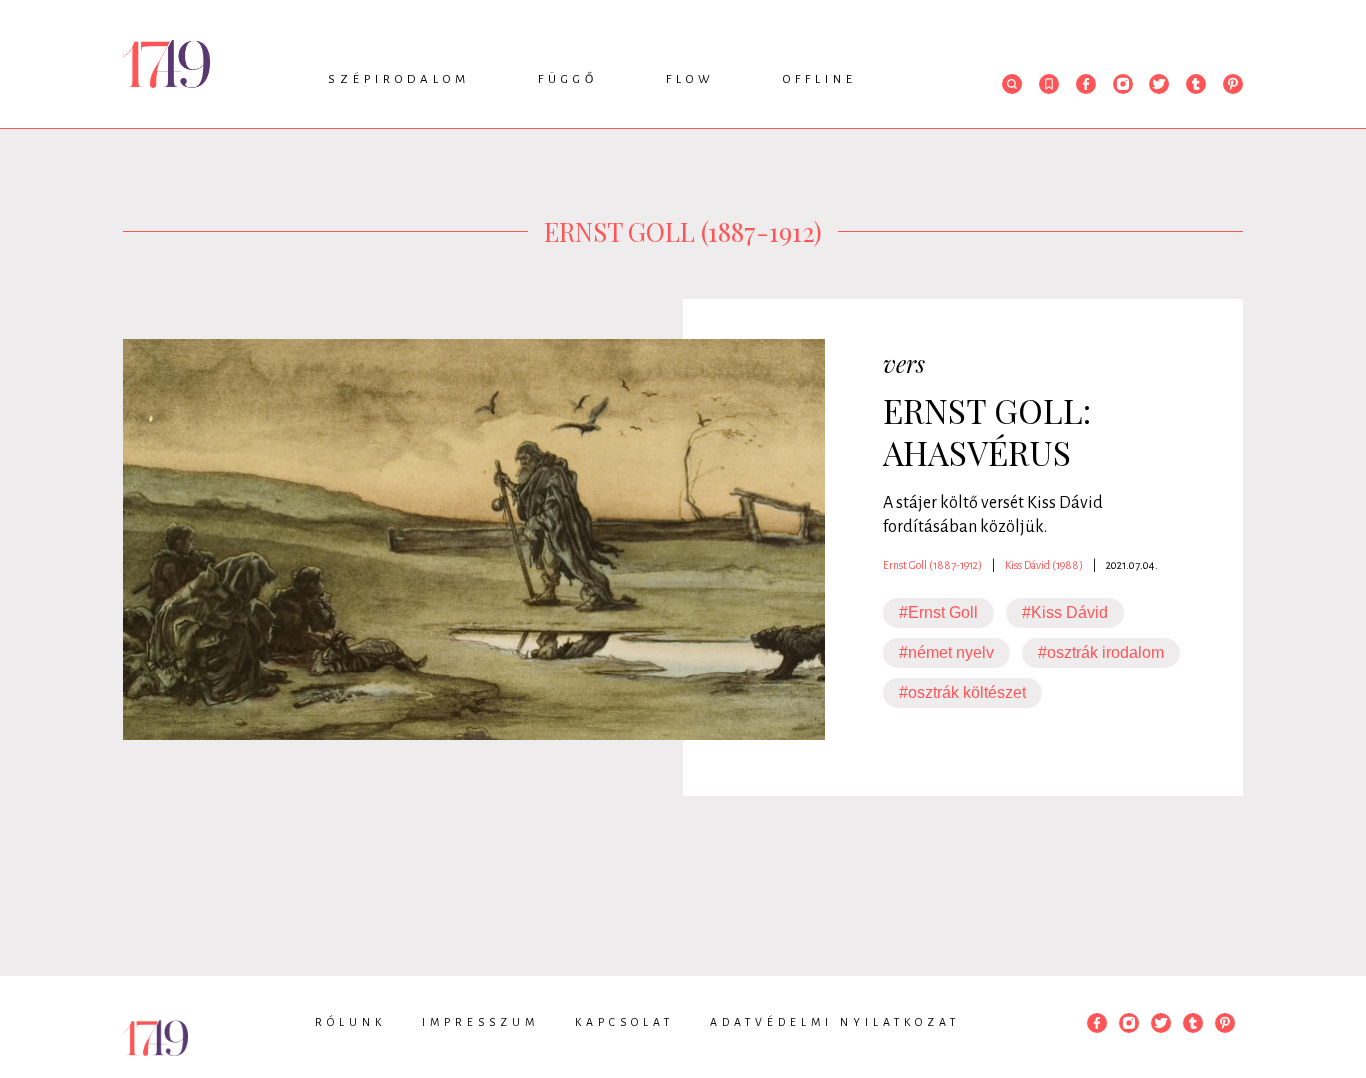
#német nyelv (946, 652)
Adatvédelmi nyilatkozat (835, 1022)
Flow (690, 79)
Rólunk (350, 1022)
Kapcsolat (624, 1022)
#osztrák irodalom (1101, 652)
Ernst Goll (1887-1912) (932, 565)
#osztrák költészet (962, 692)
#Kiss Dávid (1065, 612)
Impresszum (480, 1022)
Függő (568, 79)
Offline (820, 79)
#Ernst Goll (938, 612)
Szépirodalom (399, 79)
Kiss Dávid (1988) (1044, 565)
